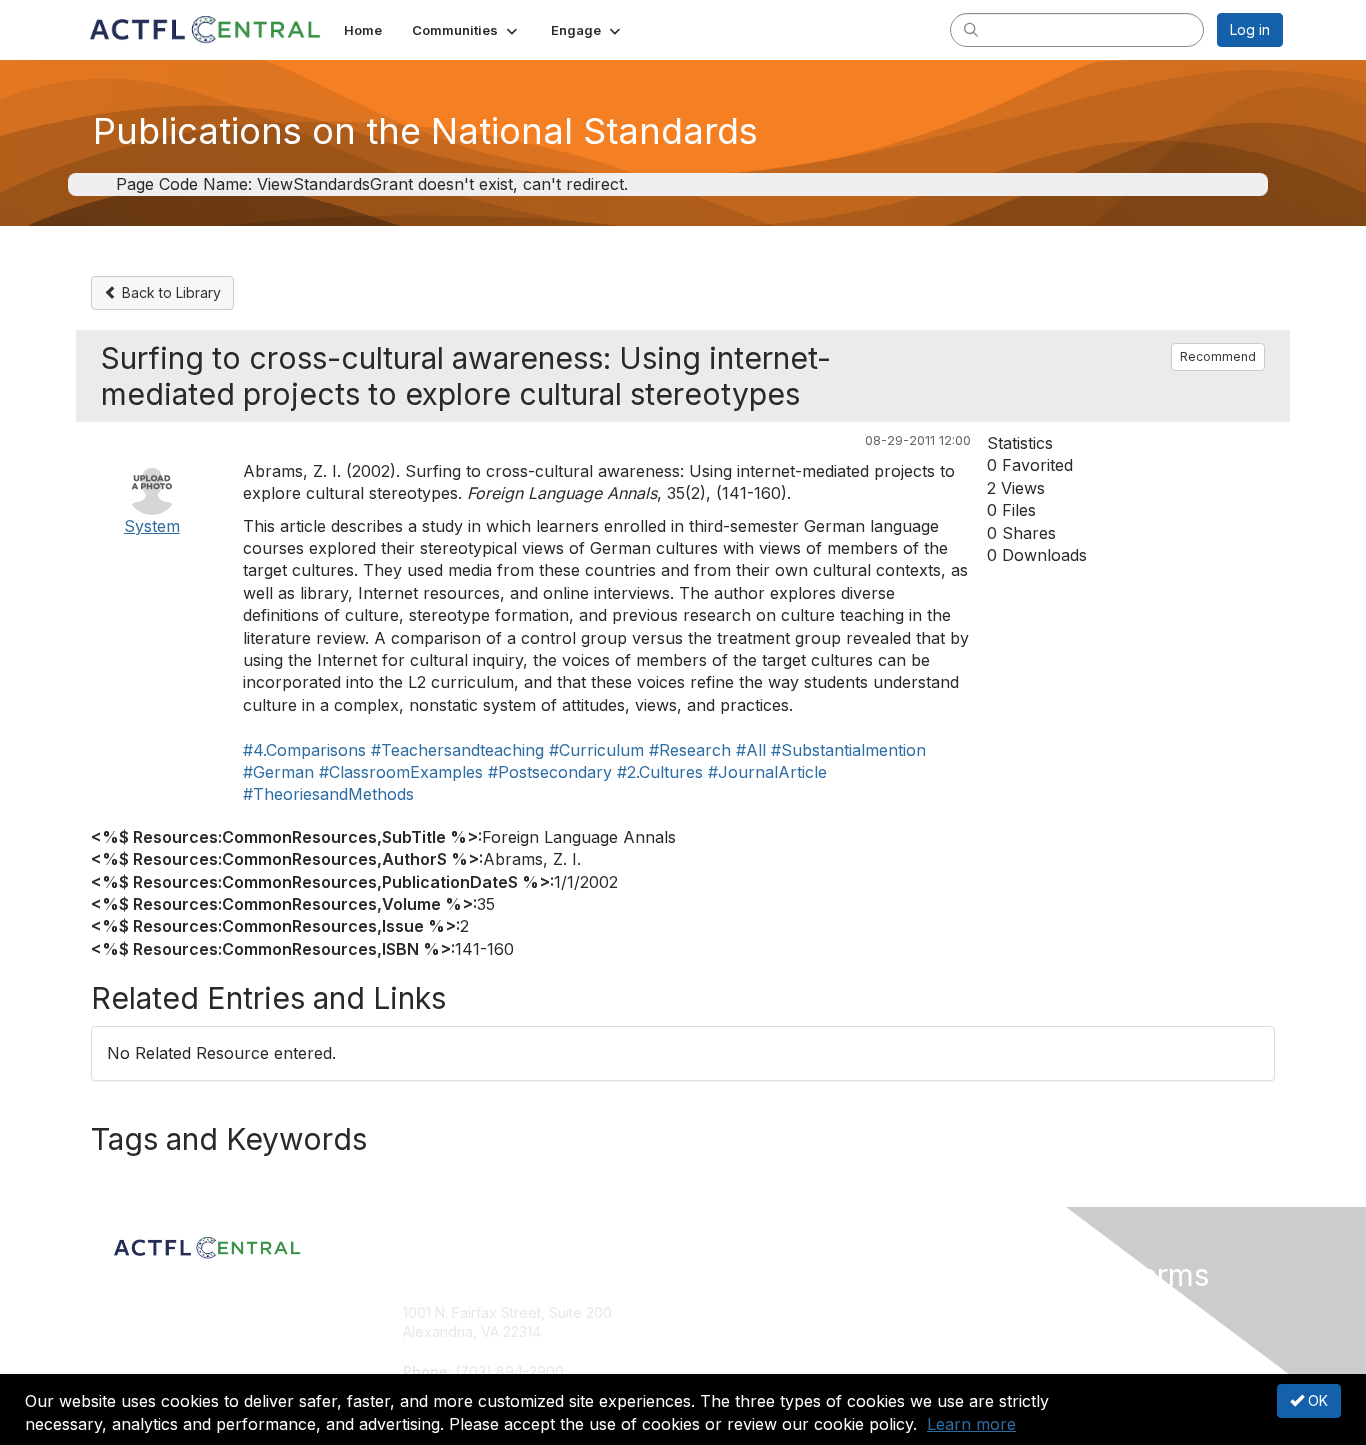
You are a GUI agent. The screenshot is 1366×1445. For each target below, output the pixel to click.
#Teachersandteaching (457, 750)
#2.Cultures (660, 772)
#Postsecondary (550, 772)
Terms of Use (1024, 1331)
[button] (466, 30)
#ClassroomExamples (401, 772)
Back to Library (169, 292)
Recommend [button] (1218, 356)
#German (278, 772)
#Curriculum (596, 750)
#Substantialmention (848, 750)
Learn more (971, 1424)
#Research (690, 750)
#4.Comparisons (304, 750)
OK (1316, 1400)
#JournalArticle (767, 772)
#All (751, 750)
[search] (971, 29)
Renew (714, 1331)
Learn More (729, 1351)
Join (705, 1312)
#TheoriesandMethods (328, 794)
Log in (1250, 29)
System (152, 526)
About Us (1010, 1312)
